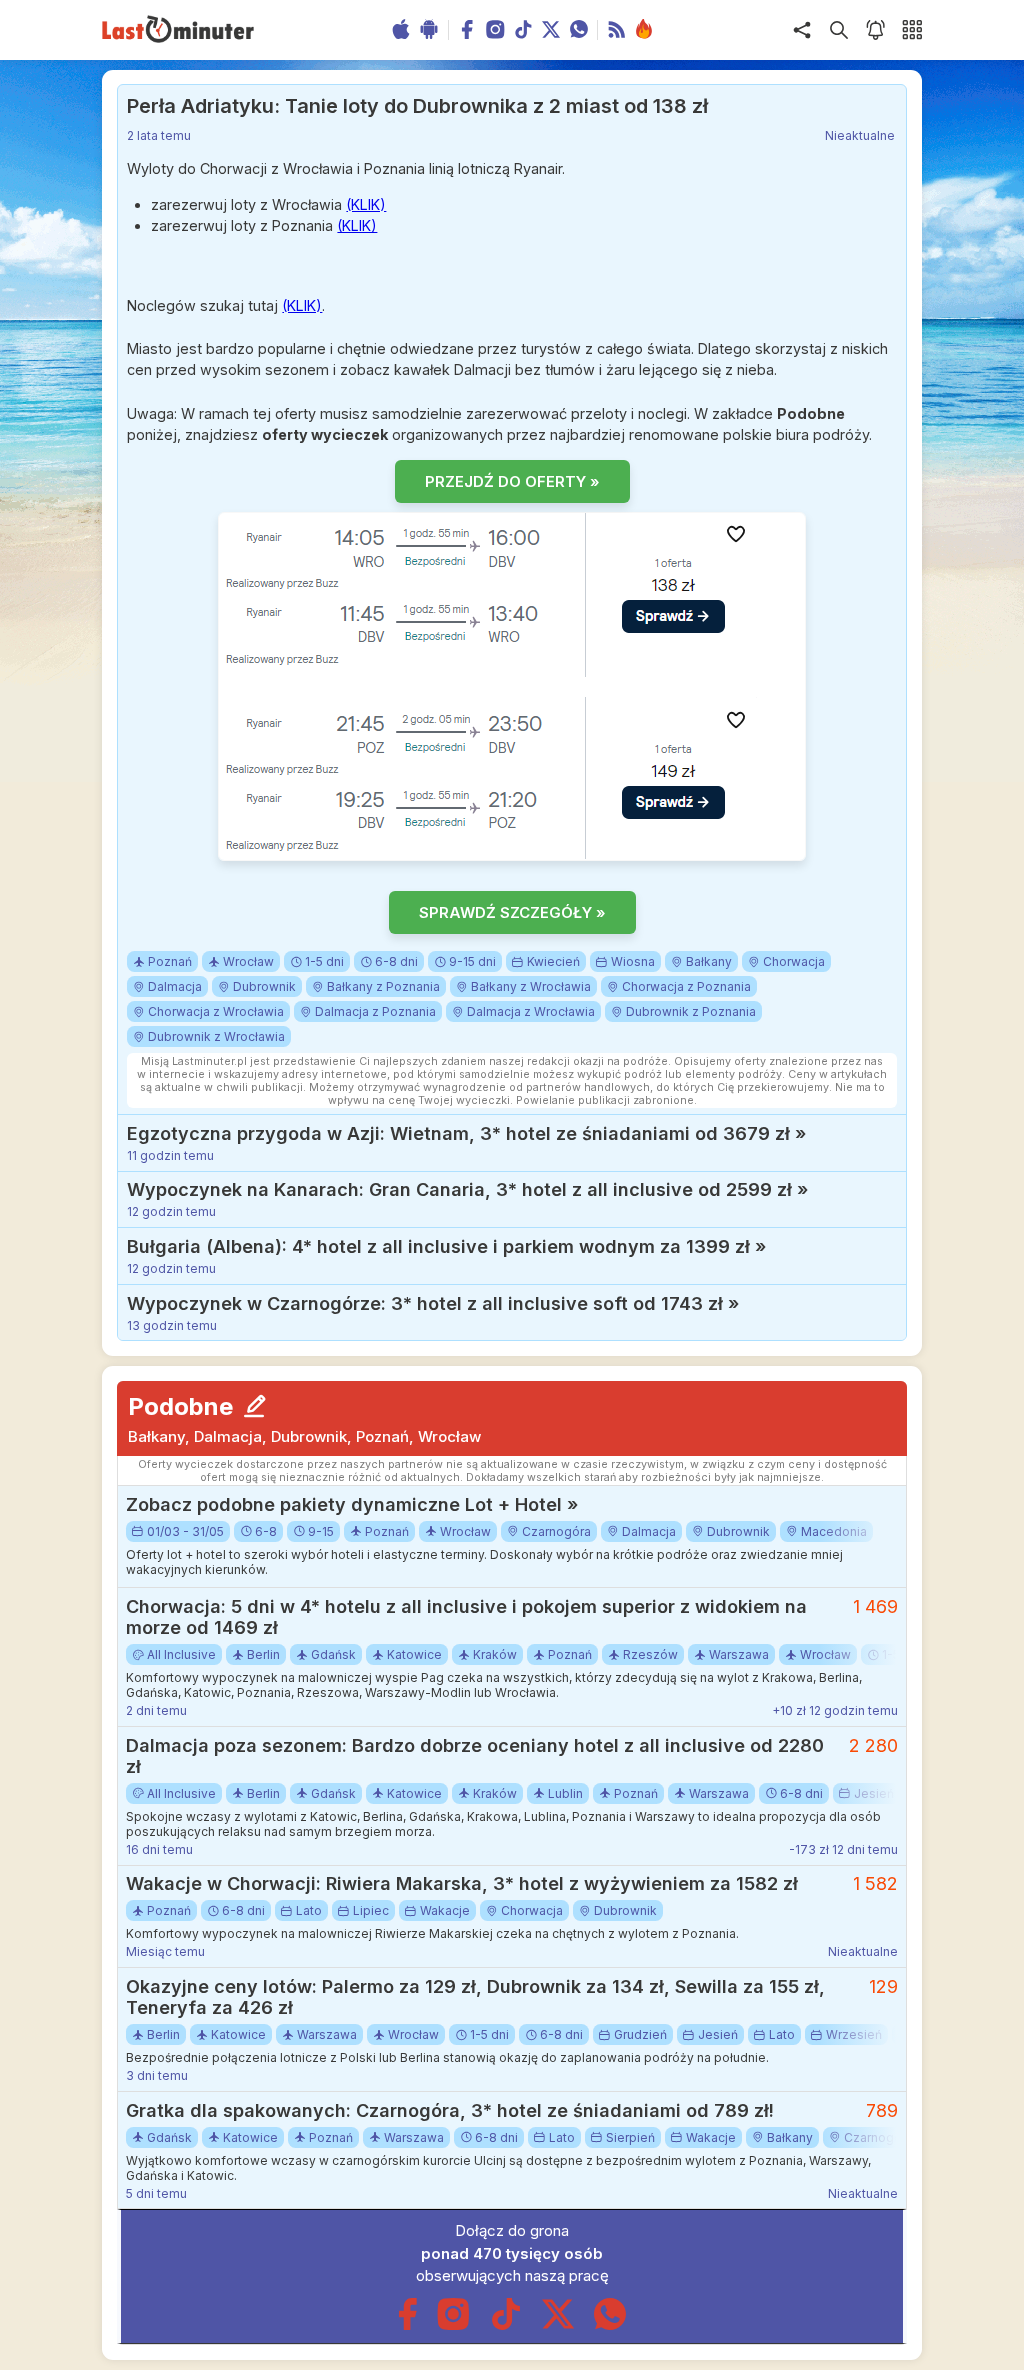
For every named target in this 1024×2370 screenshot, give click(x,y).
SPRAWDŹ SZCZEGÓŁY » (512, 912)
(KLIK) (366, 204)
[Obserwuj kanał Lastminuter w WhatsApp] (610, 2325)
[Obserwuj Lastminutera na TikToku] (506, 2325)
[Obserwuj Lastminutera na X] (558, 2325)
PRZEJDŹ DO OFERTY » (512, 481)
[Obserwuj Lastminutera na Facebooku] (407, 2325)
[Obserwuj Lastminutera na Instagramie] (454, 2325)
